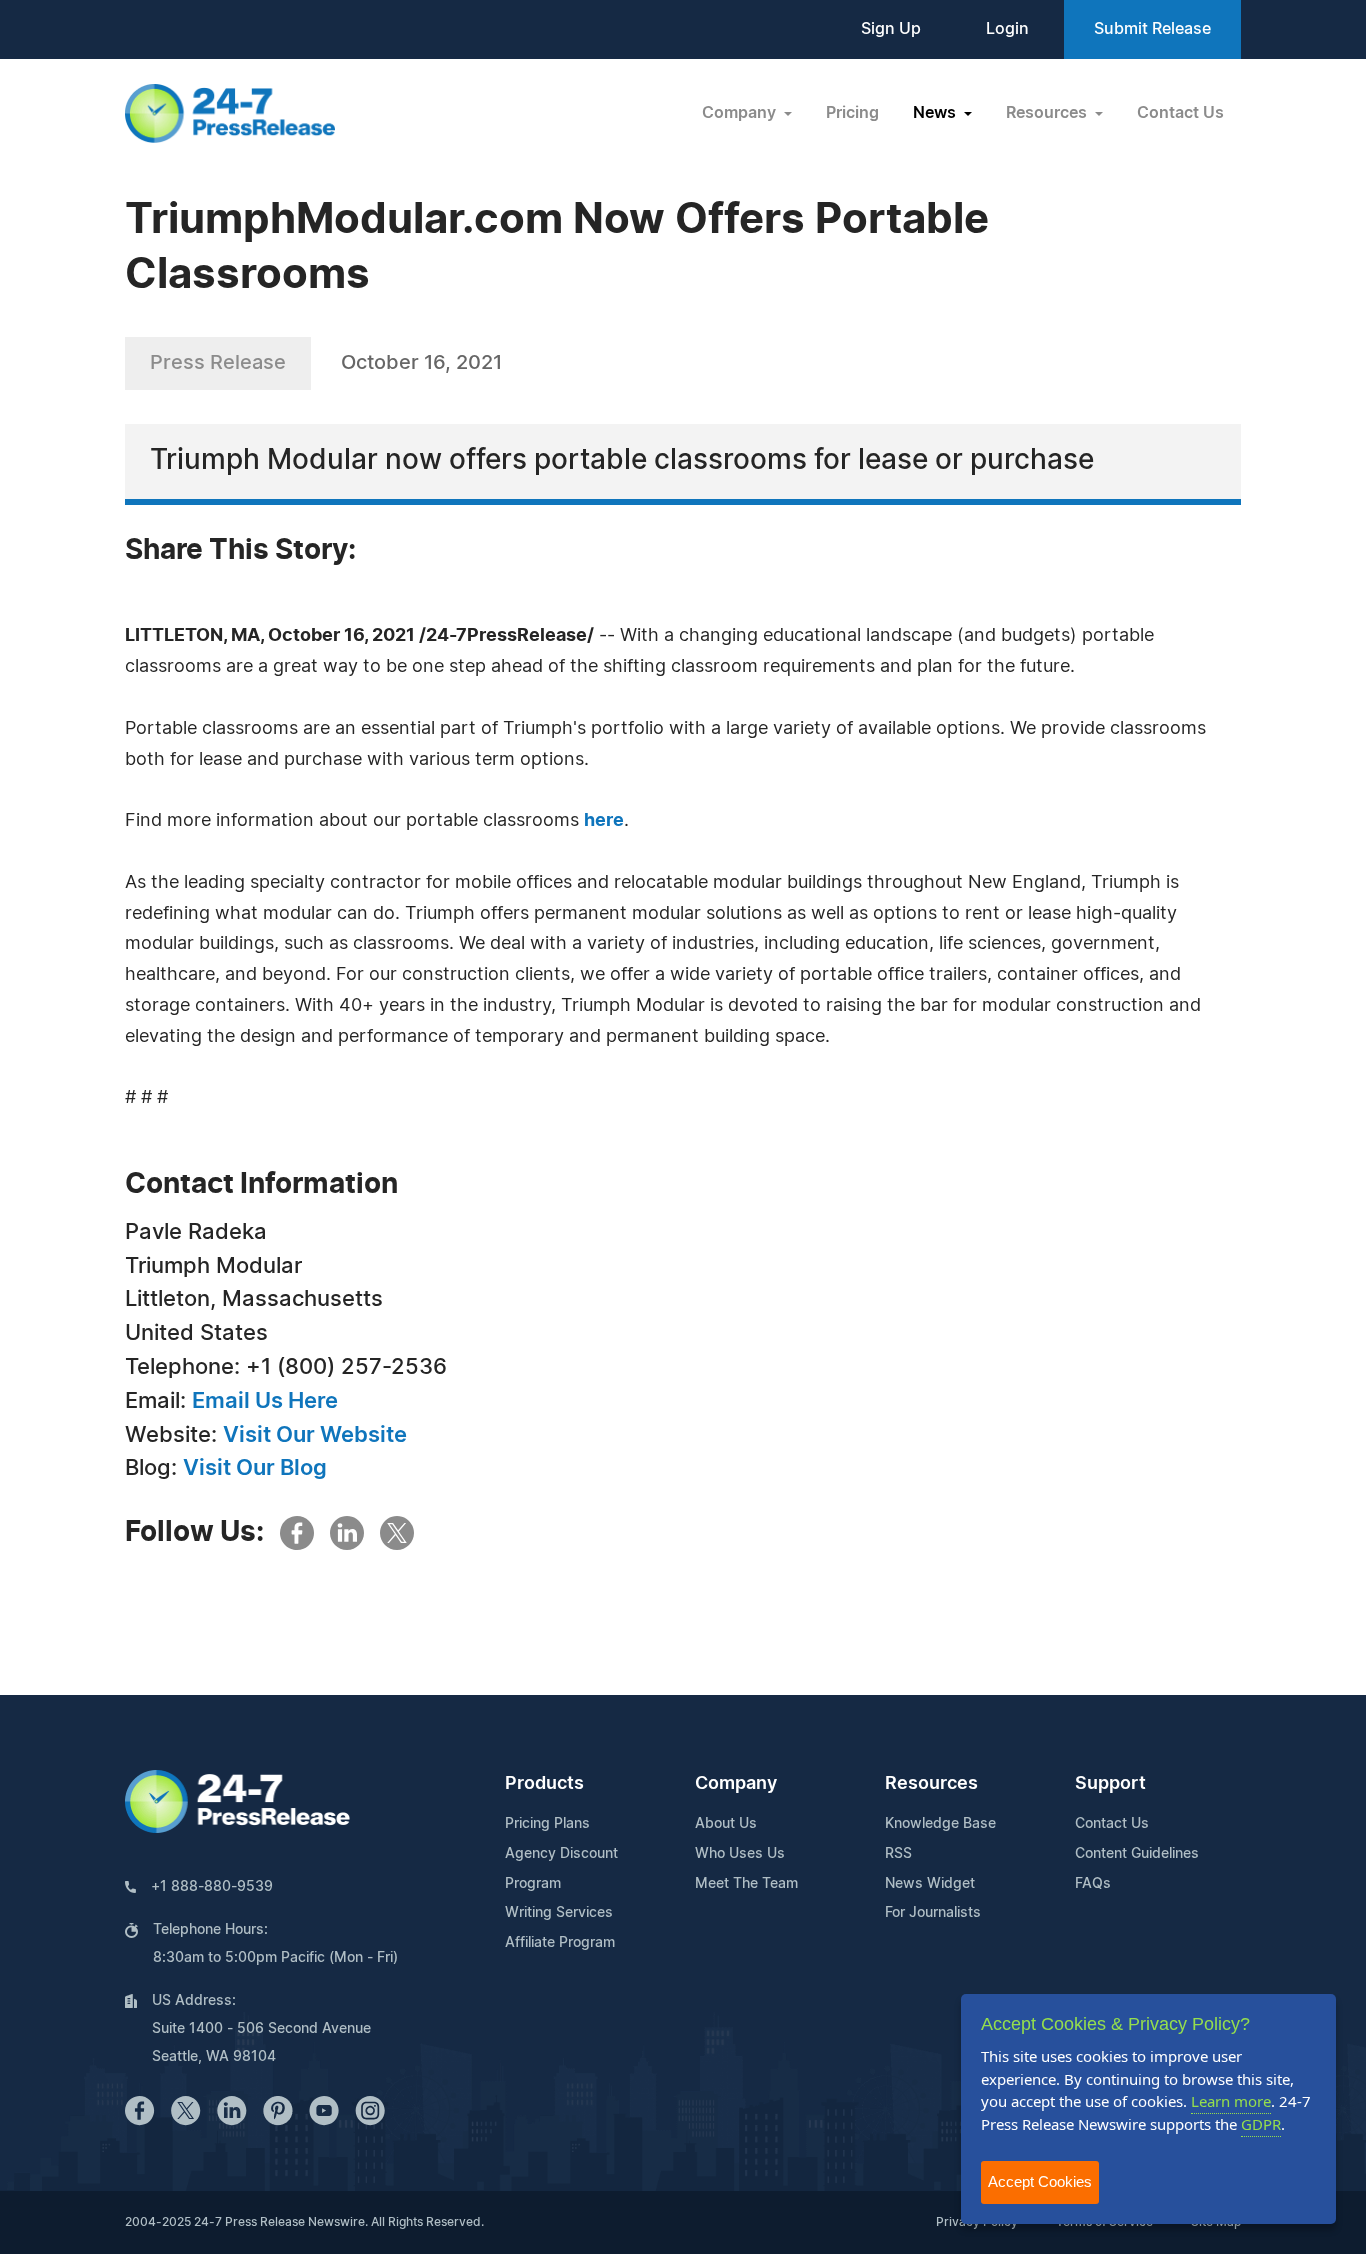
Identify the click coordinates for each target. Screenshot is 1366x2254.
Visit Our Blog (255, 1468)
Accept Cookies (1040, 2181)
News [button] (936, 113)
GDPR (1261, 2124)
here (604, 821)
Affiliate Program (560, 1943)
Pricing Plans (547, 1824)
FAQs (1093, 1884)
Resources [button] (1048, 113)
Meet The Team (746, 1884)
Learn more (1231, 2101)
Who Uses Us (740, 1854)
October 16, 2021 (421, 363)
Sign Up (891, 29)
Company (736, 1784)
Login (1007, 29)
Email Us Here (265, 1401)
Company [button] (741, 113)
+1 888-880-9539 (212, 1887)
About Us (726, 1824)
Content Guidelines (1137, 1854)
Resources (931, 1784)
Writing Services (559, 1913)
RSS (898, 1854)
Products (544, 1784)
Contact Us (1180, 113)
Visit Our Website (315, 1435)
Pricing (852, 113)
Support (1110, 1784)
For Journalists (933, 1913)
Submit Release (1152, 29)
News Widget (930, 1884)
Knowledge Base (940, 1824)
